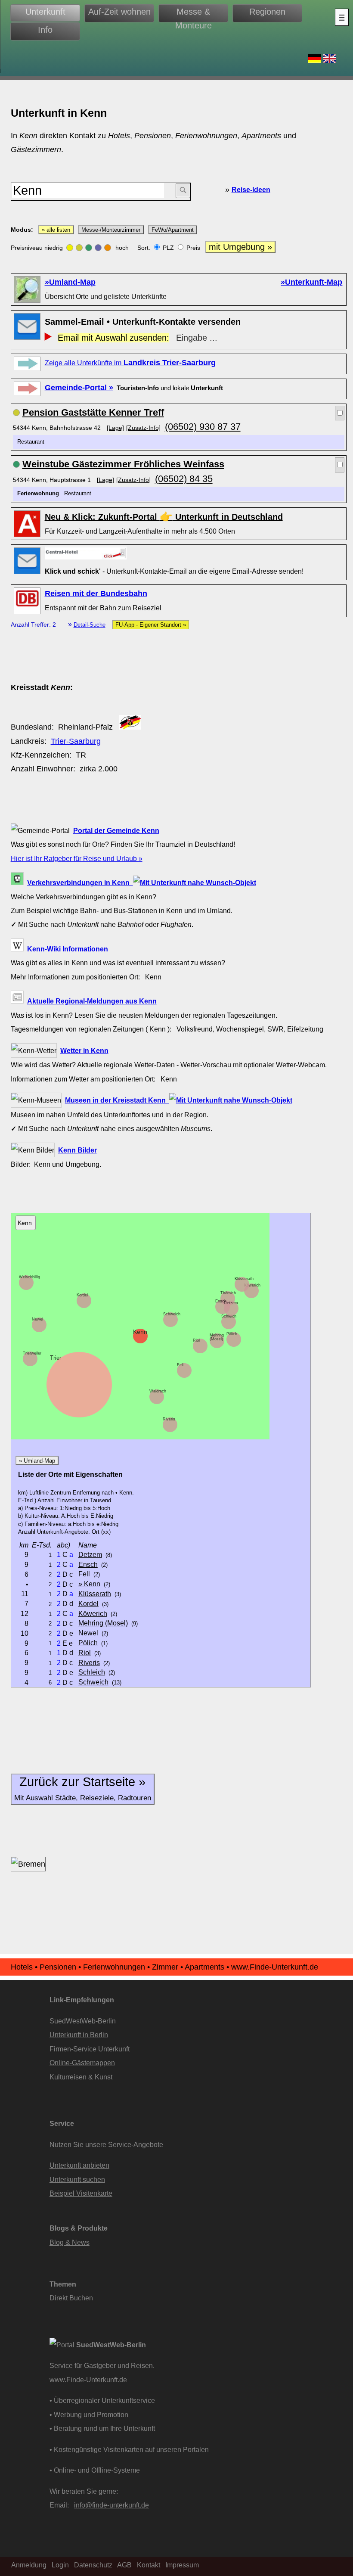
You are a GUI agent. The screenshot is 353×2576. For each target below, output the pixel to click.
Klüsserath (244, 1279)
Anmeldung (29, 2565)
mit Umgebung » (240, 247)
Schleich (229, 1316)
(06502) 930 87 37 (203, 427)
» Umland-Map (37, 1461)
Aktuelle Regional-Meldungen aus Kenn (92, 1001)
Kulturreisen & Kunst (81, 2077)
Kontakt (149, 2565)
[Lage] (115, 428)
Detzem (231, 1303)
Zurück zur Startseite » (83, 1788)
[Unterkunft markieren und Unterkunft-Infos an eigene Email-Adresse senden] (86, 553)
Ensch (221, 1301)
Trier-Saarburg (76, 741)
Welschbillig (29, 1277)
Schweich (172, 1314)
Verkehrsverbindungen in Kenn (80, 882)
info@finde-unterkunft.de (111, 2505)
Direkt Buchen (71, 2298)
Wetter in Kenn (84, 1050)
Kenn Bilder (77, 1150)
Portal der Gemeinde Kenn (116, 830)
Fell (180, 1365)
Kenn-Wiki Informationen (68, 949)
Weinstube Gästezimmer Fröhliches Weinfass (123, 464)
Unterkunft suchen (77, 2179)
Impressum (182, 2565)
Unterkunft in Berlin (79, 2035)
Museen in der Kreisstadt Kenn (117, 1100)
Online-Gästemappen (82, 2063)
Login (60, 2565)
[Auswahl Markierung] (340, 413)
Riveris (169, 1419)
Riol (196, 1340)
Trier (56, 1358)
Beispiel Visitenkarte (81, 2193)
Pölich (232, 1334)
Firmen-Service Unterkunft (90, 2049)
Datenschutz (93, 2565)
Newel (37, 1319)
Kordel (82, 1295)
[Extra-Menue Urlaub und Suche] (342, 17)
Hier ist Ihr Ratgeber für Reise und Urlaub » (77, 858)
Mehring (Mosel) (217, 1337)
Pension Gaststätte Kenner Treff (93, 412)
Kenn (140, 1332)
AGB (124, 2565)
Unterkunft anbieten (79, 2165)
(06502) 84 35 (184, 479)
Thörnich (228, 1293)
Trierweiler (32, 1353)
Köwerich (252, 1285)
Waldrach (158, 1391)
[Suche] (183, 191)
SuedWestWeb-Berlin (83, 2021)
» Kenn (89, 1584)
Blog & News (70, 2242)
